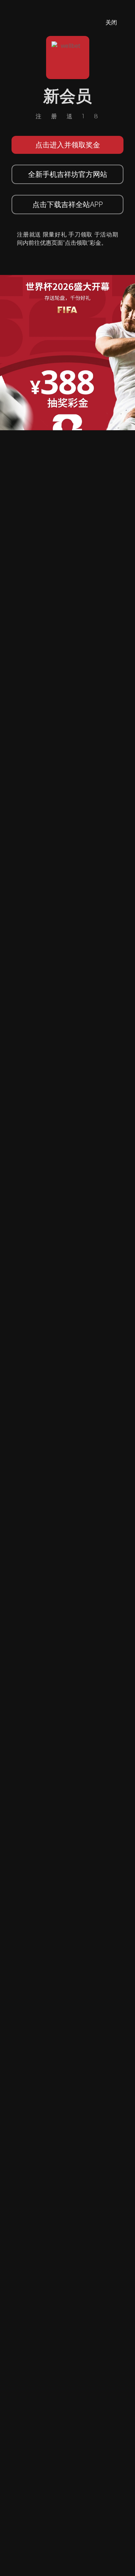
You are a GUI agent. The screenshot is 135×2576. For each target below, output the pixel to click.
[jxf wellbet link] (67, 352)
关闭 (111, 22)
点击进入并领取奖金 (68, 145)
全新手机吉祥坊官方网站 (68, 174)
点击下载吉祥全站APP (68, 204)
